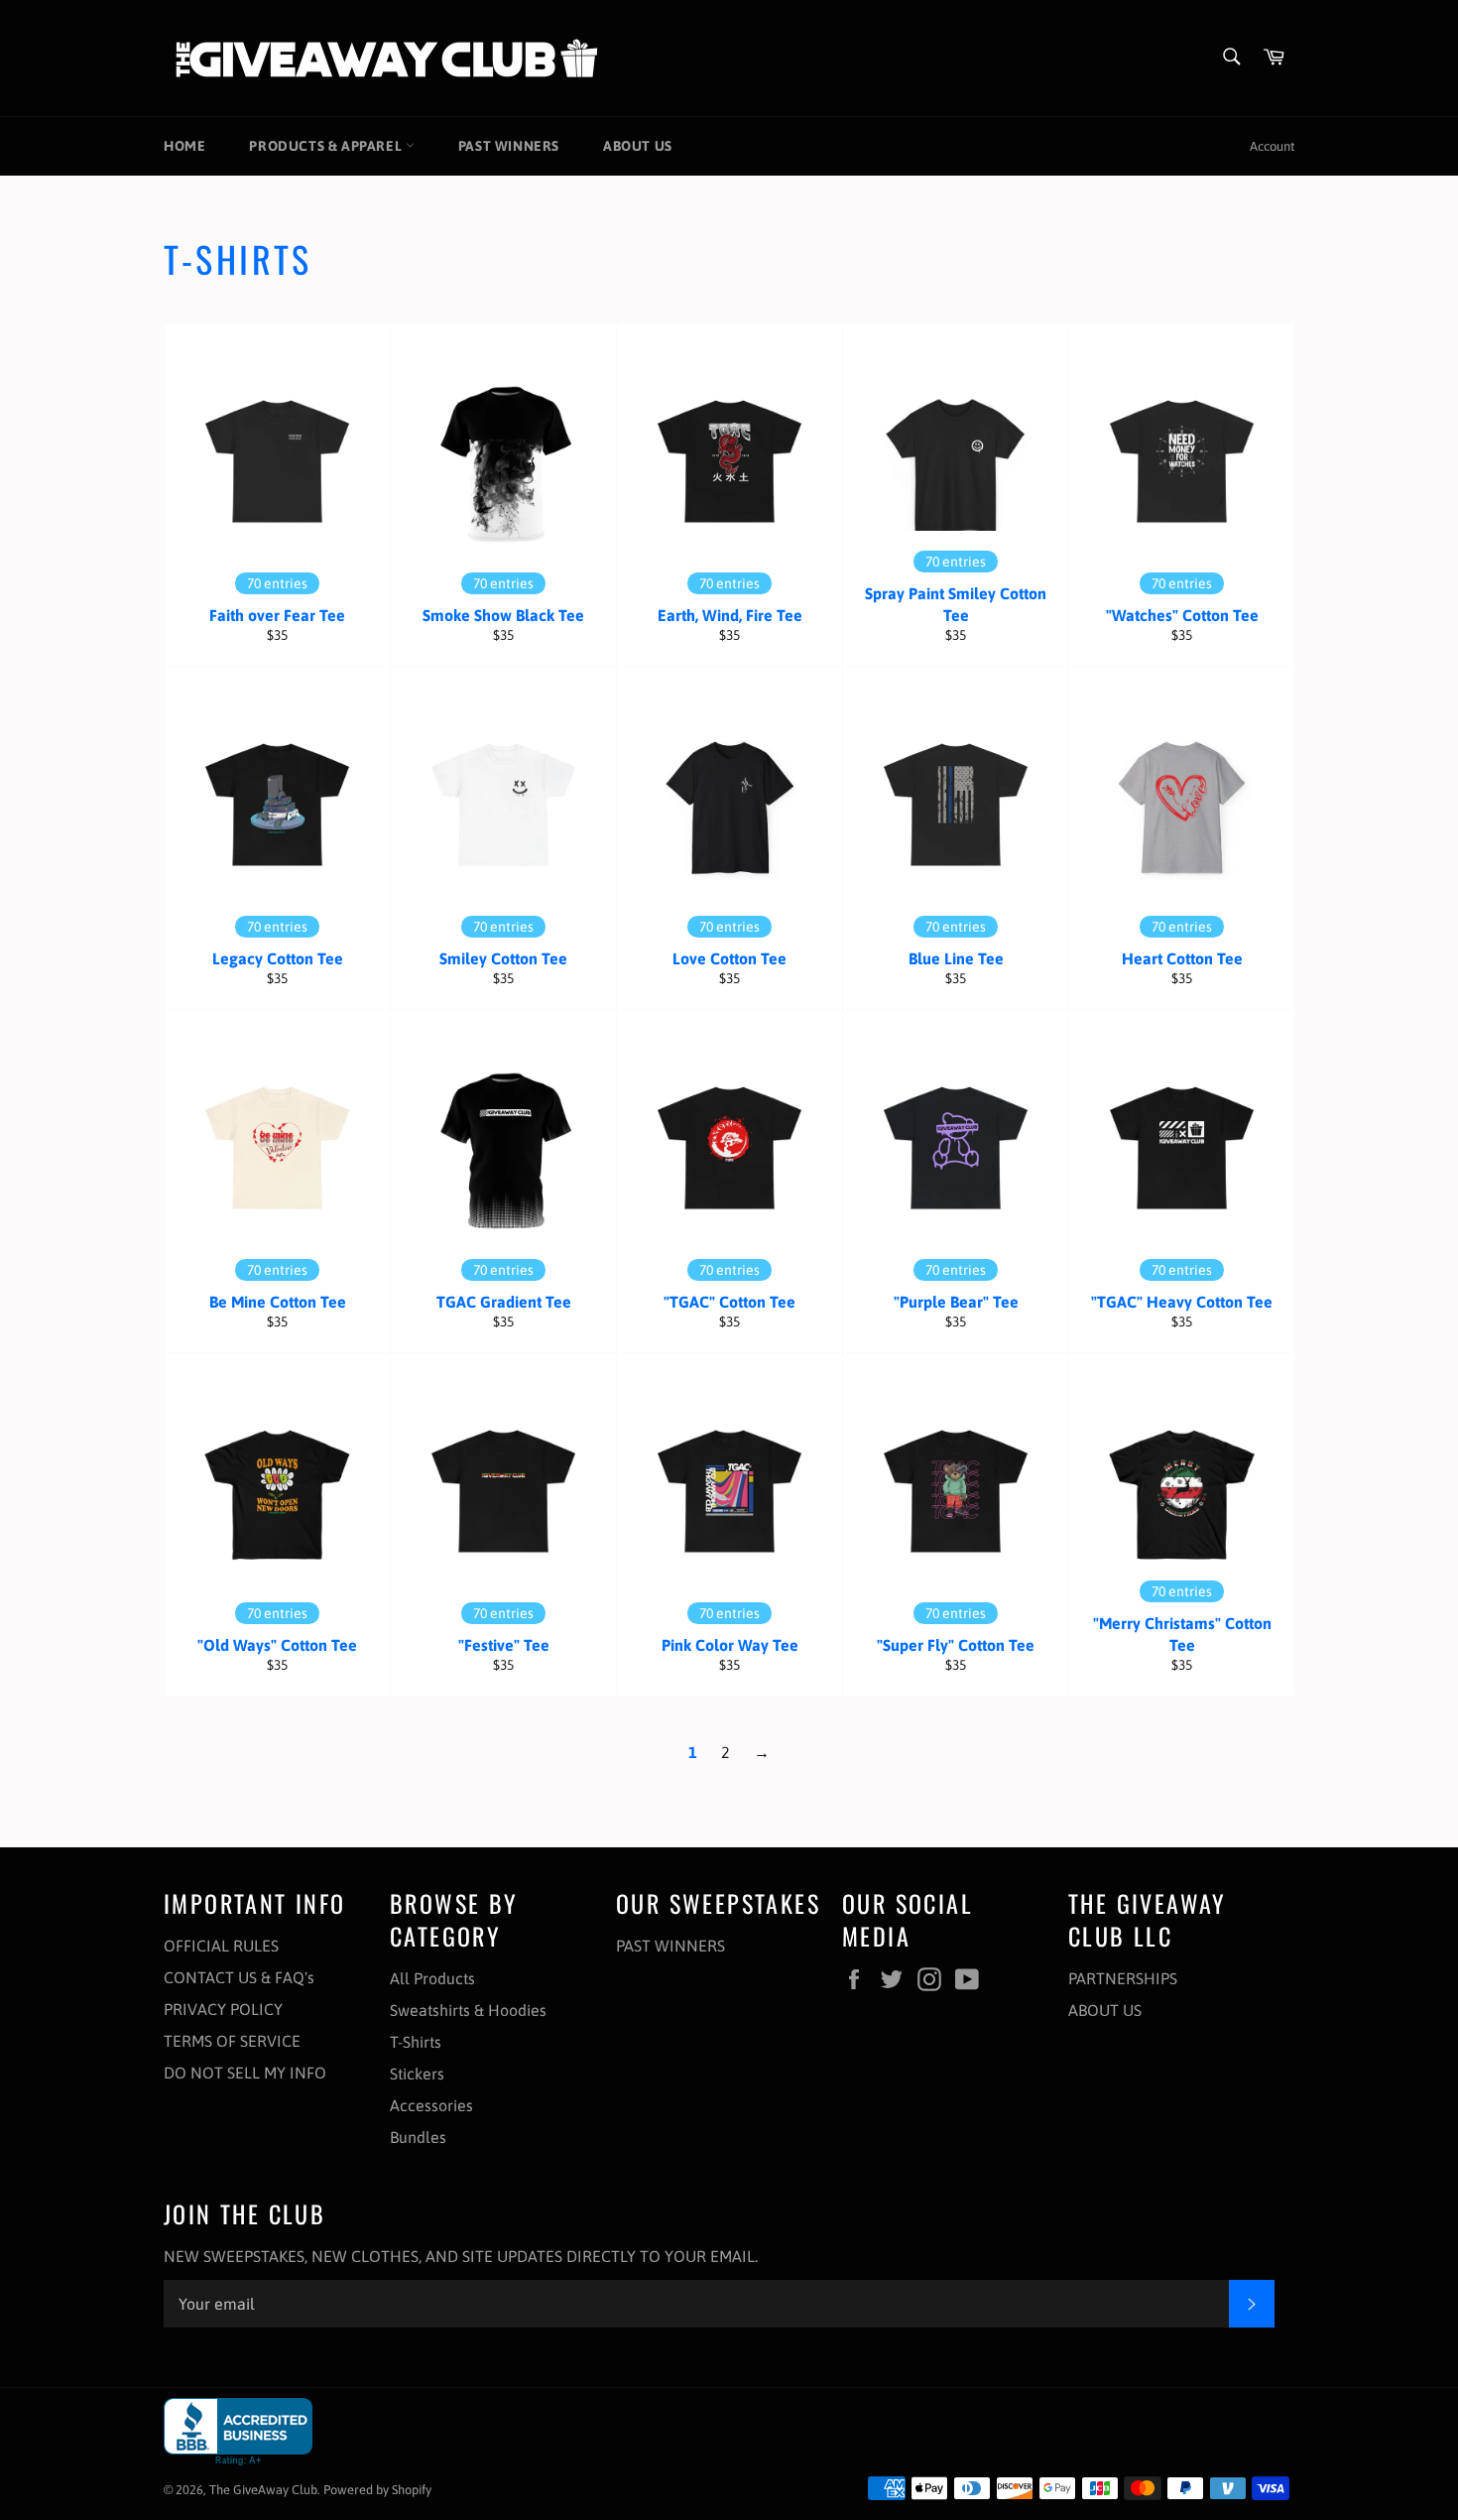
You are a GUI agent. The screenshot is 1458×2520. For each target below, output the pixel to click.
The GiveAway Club (263, 2490)
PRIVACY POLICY (223, 2009)
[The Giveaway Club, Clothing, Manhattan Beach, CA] (238, 2432)
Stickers (417, 2074)
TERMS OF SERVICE (232, 2041)
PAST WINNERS (509, 146)
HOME (184, 146)
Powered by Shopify (377, 2490)
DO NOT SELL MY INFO (245, 2073)
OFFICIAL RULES (221, 1946)
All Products (432, 1978)
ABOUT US (638, 146)
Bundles (418, 2137)
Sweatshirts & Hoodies (468, 2010)
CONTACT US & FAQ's (239, 1977)
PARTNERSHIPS (1123, 1978)
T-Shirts (416, 2042)
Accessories (431, 2105)
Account (1272, 146)
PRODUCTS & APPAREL (327, 146)
